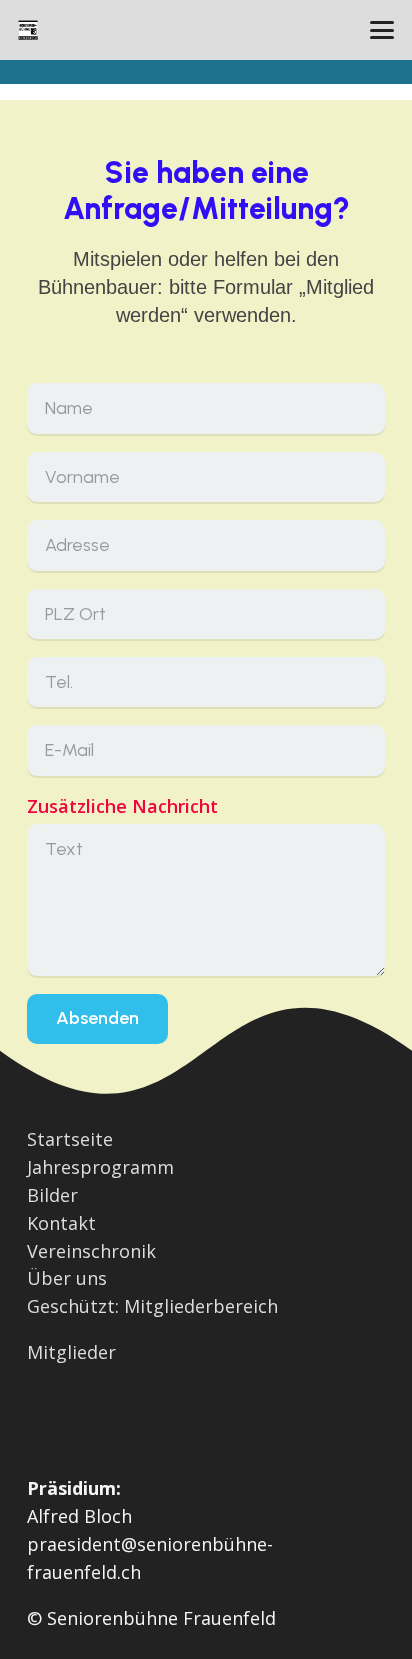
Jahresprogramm (100, 1167)
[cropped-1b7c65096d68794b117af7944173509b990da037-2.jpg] (28, 30)
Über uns (67, 1278)
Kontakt (61, 1223)
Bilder (52, 1195)
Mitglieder (71, 1352)
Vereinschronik (91, 1251)
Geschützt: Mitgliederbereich (152, 1306)
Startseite (70, 1139)
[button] (382, 30)
